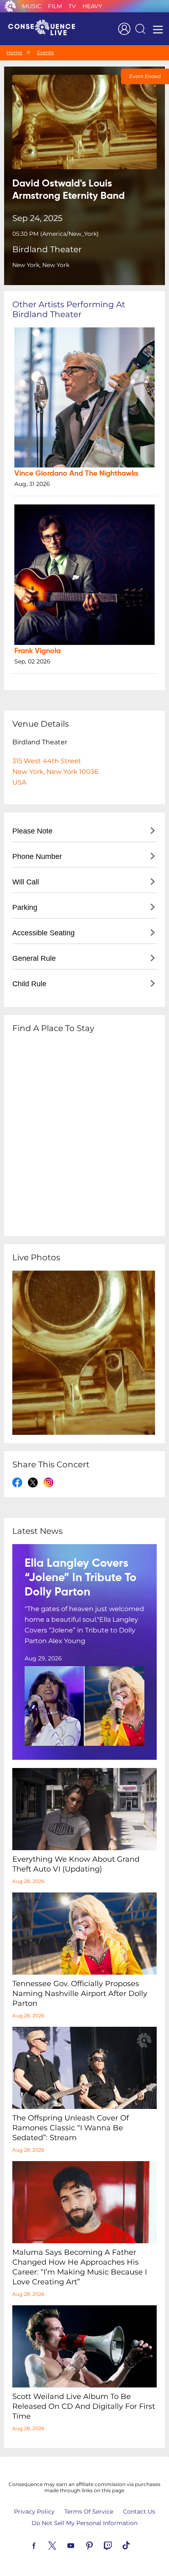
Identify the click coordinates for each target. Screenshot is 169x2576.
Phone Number (37, 856)
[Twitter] (62, 2545)
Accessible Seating (43, 933)
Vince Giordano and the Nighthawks (76, 474)
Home (14, 52)
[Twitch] (117, 2545)
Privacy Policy (34, 2512)
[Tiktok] (136, 2545)
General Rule (34, 958)
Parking (25, 907)
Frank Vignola (38, 651)
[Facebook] (43, 2545)
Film (55, 6)
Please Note (32, 831)
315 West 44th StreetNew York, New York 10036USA (55, 772)
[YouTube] (80, 2545)
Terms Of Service (89, 2512)
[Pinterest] (99, 2545)
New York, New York (41, 265)
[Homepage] (45, 29)
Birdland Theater (47, 249)
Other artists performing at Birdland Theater (69, 309)
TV (72, 6)
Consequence (10, 6)
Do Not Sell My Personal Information (84, 2523)
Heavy (92, 6)
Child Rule (29, 984)
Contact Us (139, 2512)
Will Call (26, 882)
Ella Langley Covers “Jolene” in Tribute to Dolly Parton (81, 1578)
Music (32, 6)
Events (45, 52)
